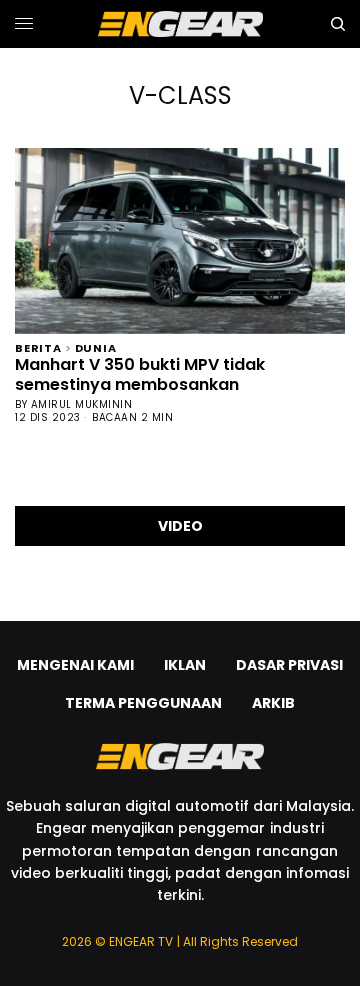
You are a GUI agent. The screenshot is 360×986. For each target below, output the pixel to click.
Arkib (273, 703)
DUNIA (96, 346)
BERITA (38, 346)
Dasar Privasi (289, 665)
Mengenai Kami (75, 665)
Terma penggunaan (143, 703)
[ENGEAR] (180, 24)
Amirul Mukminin (82, 404)
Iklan (185, 665)
